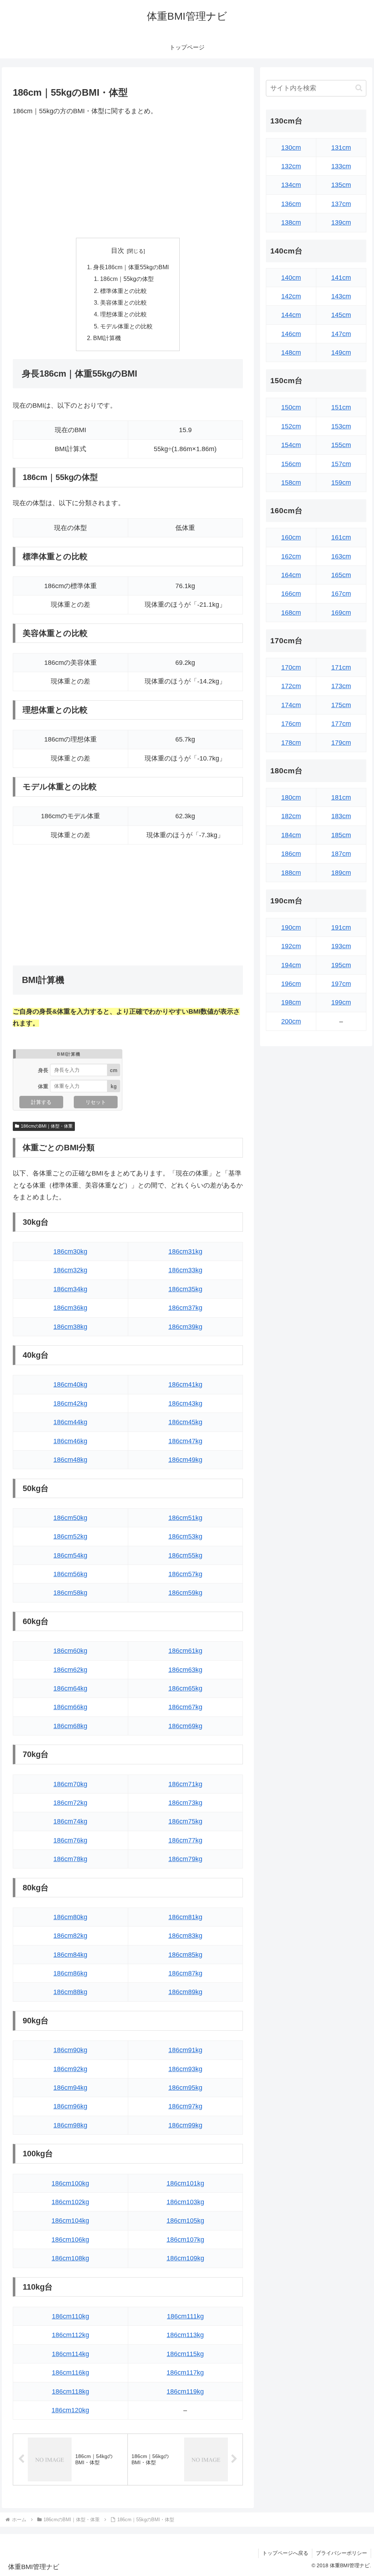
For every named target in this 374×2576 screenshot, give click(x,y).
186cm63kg (185, 1670)
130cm (291, 148)
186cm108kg (70, 2258)
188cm (291, 873)
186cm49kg (185, 1460)
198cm (291, 1002)
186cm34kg (70, 1289)
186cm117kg (185, 2373)
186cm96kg (70, 2106)
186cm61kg (185, 1651)
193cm (341, 946)
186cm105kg (185, 2221)
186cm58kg (70, 1593)
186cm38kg (70, 1327)
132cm (291, 166)
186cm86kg (70, 1973)
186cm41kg (185, 1384)
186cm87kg (185, 1973)
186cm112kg (70, 2335)
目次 (118, 251)
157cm (341, 464)
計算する (41, 1102)
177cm (341, 724)
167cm (341, 594)
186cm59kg (185, 1593)
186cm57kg (185, 1574)
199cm (341, 1002)
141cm (341, 278)
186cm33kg (185, 1270)
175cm (341, 705)
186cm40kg (70, 1384)
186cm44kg (70, 1422)
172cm (291, 686)
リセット (96, 1102)
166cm (291, 594)
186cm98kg (70, 2125)
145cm (341, 315)
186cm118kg (70, 2392)
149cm (341, 353)
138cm (291, 222)
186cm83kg (185, 1936)
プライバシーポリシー (341, 2553)
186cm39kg (185, 1327)
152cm (291, 426)
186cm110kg (70, 2316)
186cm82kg (70, 1936)
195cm (341, 965)
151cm (341, 407)
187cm (341, 854)
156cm (291, 464)
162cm (291, 556)
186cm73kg (185, 1803)
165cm (341, 575)
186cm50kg (70, 1518)
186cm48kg (70, 1460)
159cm (341, 483)
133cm (341, 166)
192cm (291, 946)
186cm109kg (185, 2258)
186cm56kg (70, 1574)
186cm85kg (185, 1955)
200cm (291, 1021)
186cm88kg (70, 1992)
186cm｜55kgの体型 (127, 279)
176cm (291, 724)
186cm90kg (70, 2050)
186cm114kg (70, 2354)
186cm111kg (185, 2316)
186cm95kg (185, 2088)
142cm (291, 296)
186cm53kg (185, 1536)
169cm (341, 613)
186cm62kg (70, 1670)
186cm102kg (70, 2202)
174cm (291, 705)
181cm (341, 797)
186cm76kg (70, 1840)
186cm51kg (185, 1518)
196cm (291, 984)
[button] (359, 88)
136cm (291, 204)
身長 (43, 1070)
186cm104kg (70, 2221)
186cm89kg (185, 1992)
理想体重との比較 (123, 314)
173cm (341, 686)
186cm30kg (70, 1251)
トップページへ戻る (285, 2553)
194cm (291, 965)
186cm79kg (185, 1859)
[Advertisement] (128, 177)
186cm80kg (70, 1917)
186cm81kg (185, 1917)
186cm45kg (185, 1422)
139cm (341, 222)
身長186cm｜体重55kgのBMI (131, 267)
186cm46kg (70, 1441)
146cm (291, 334)
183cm (341, 816)
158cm (291, 483)
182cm (291, 816)
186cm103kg (185, 2202)
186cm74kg (70, 1821)
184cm (291, 835)
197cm (341, 984)
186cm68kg (70, 1726)
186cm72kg (70, 1803)
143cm (341, 296)
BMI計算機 (107, 338)
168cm (291, 613)
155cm (341, 445)
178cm (291, 743)
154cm (291, 445)
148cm (291, 353)
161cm (341, 537)
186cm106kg (70, 2240)
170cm (291, 667)
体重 (43, 1086)
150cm (291, 407)
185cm (341, 835)
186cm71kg (185, 1784)
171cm (341, 667)
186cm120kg (70, 2410)
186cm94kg (70, 2088)
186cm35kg (185, 1289)
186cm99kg (185, 2125)
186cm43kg (185, 1403)
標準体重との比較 (123, 291)
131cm (341, 148)
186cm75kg (185, 1821)
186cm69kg (185, 1726)
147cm (341, 334)
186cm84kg (70, 1955)
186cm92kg (70, 2069)
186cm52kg (70, 1536)
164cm (291, 575)
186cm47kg (185, 1441)
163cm (341, 556)
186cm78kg (70, 1859)
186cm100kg (70, 2183)
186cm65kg (185, 1688)
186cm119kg (185, 2392)
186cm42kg (70, 1403)
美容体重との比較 (123, 302)
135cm (341, 185)
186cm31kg (185, 1251)
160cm (291, 537)
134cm (291, 185)
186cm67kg (185, 1707)
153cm (341, 426)
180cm (291, 797)
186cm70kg (70, 1784)
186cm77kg (185, 1840)
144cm (291, 315)
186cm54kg (70, 1555)
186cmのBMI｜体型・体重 (47, 1126)
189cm (341, 873)
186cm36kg (70, 1308)
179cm (341, 743)
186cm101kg (185, 2183)
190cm (291, 927)
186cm (291, 854)
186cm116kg (70, 2373)
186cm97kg (185, 2106)
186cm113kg (185, 2335)
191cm (341, 927)
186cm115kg (185, 2354)
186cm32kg (70, 1270)
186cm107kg (185, 2240)
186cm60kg (70, 1651)
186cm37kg (185, 1308)
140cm (291, 278)
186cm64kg (70, 1688)
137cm (341, 204)
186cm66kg (70, 1707)
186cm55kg (185, 1555)
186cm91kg (185, 2050)
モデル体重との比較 (126, 326)
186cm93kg (185, 2069)
